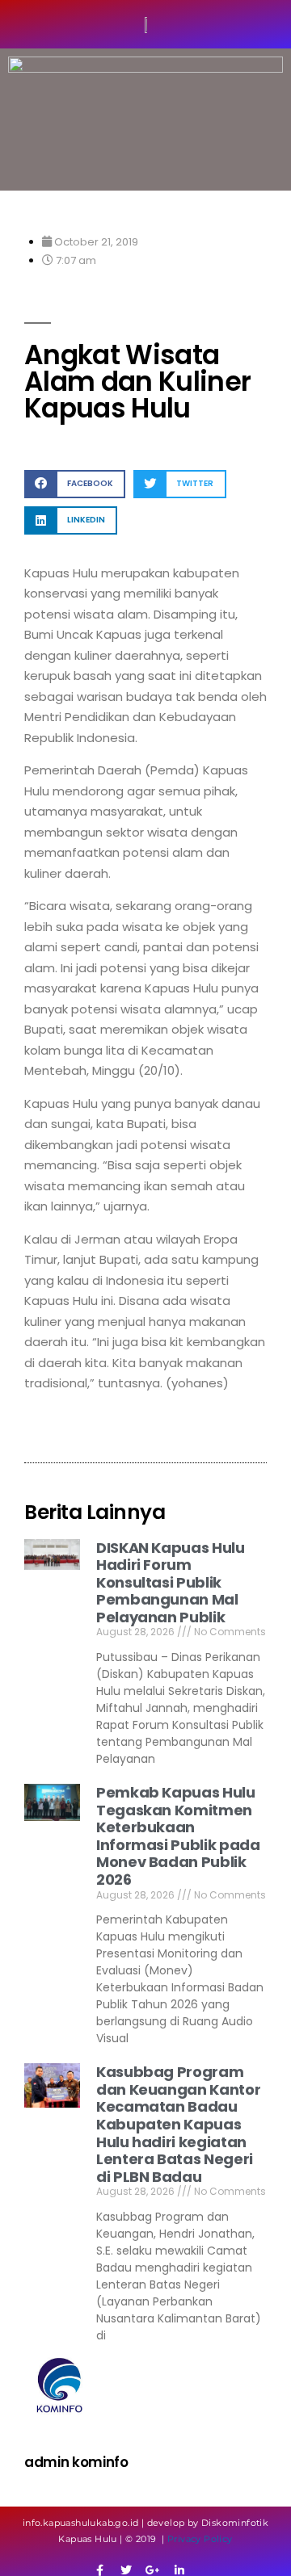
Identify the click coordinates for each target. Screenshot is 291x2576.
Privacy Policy (200, 2539)
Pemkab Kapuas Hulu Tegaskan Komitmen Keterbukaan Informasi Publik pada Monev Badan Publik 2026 (178, 1836)
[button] (75, 484)
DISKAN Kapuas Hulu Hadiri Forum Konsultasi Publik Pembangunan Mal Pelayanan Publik (171, 1582)
